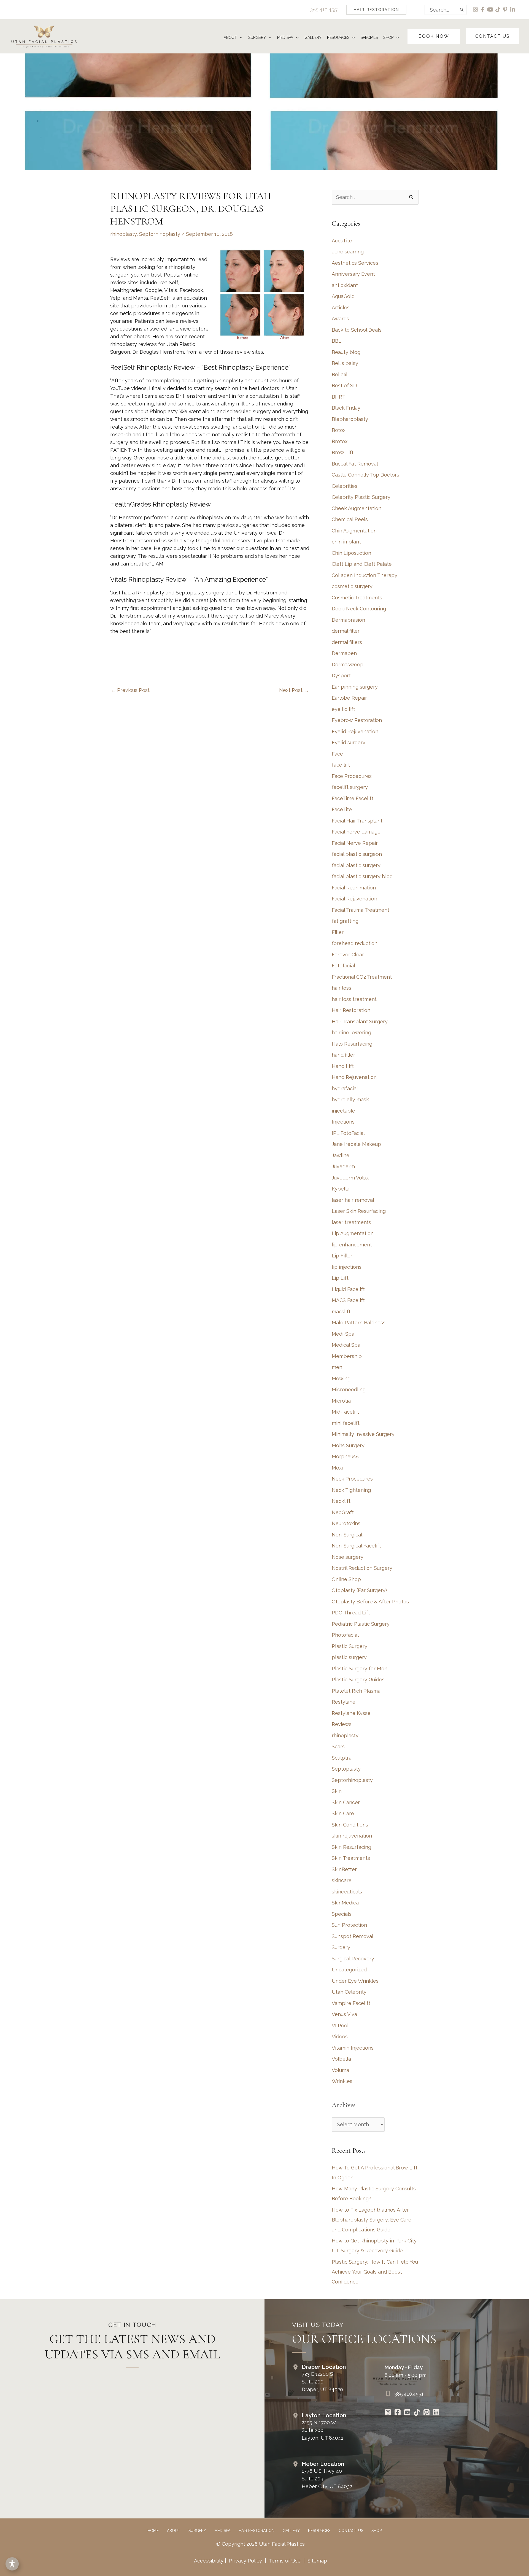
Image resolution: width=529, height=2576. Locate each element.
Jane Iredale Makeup (356, 1144)
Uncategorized (349, 1970)
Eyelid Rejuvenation (355, 731)
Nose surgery (348, 1557)
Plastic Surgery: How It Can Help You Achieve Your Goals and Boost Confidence (375, 2272)
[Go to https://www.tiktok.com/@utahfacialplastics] (417, 2413)
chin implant (346, 542)
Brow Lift (343, 452)
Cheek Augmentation (357, 508)
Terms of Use (285, 2561)
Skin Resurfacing (351, 1847)
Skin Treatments (351, 1858)
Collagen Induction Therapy (365, 575)
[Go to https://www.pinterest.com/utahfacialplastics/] (427, 2413)
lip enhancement (352, 1245)
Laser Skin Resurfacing (359, 1211)
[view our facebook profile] (483, 10)
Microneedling (349, 1390)
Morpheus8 (345, 1456)
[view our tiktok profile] (498, 10)
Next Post (294, 690)
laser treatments (351, 1222)
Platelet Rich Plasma (356, 1691)
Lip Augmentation (353, 1233)
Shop (376, 2531)
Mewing (341, 1378)
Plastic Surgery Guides (358, 1680)
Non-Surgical (347, 1535)
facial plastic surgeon (357, 854)
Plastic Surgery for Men (360, 1669)
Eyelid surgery (349, 742)
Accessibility (209, 2561)
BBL (337, 341)
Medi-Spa (343, 1334)
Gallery (291, 2531)
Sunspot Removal (353, 1936)
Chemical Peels (350, 519)
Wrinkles (342, 2081)
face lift (341, 765)
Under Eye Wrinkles (355, 1981)
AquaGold (343, 296)
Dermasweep (348, 665)
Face (337, 754)
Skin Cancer (346, 1802)
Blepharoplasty (350, 419)
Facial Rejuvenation (354, 899)
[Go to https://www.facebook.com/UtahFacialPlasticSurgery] (398, 2413)
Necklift (341, 1501)
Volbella (341, 2059)
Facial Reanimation (354, 888)
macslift (341, 1312)
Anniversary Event (353, 274)
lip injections (347, 1267)
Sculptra (342, 1758)
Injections (343, 1122)
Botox (339, 430)
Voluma (340, 2070)
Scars (338, 1746)
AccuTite (342, 241)
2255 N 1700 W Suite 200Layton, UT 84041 (322, 2430)
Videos (340, 2037)
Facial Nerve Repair (355, 843)
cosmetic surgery (352, 586)
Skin (337, 1791)
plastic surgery (349, 1657)
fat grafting (345, 921)
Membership (347, 1356)
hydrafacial (345, 1088)
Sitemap (317, 2561)
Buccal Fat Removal (355, 464)
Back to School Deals (357, 330)
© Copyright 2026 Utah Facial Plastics (261, 2544)
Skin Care (343, 1813)
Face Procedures (352, 776)
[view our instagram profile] (476, 10)
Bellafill (340, 374)
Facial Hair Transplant (357, 821)
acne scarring (348, 252)
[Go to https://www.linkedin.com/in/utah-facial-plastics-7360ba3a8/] (436, 2413)
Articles (341, 308)
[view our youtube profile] (491, 10)
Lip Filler (342, 1256)
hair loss (342, 988)
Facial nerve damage (356, 832)
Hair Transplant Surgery (360, 1022)
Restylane (344, 1702)
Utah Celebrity (349, 1992)
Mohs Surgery (348, 1445)
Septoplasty (346, 1769)
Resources (319, 2531)
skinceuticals (347, 1892)
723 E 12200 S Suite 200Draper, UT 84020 (322, 2382)
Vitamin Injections (353, 2048)
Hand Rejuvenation (354, 1077)
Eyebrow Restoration (357, 720)
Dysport (341, 676)
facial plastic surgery (356, 865)
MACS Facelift (348, 1300)
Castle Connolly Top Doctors (365, 475)
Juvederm (343, 1166)
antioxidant (345, 285)
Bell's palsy (345, 363)
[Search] (462, 10)
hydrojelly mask (350, 1099)
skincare (342, 1880)
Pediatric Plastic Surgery (361, 1624)
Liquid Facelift (348, 1289)
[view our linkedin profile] (513, 10)
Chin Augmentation (354, 531)
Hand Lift (343, 1066)
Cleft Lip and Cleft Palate (362, 564)
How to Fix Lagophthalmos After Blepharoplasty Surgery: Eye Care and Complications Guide (372, 2220)
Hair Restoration (351, 1010)
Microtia (341, 1401)
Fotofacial (343, 966)
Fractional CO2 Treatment (362, 977)
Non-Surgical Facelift (356, 1546)
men (337, 1367)
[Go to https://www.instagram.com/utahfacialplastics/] (388, 2413)
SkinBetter (344, 1869)
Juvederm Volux (350, 1178)
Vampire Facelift (351, 2003)
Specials (342, 1914)
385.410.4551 (325, 10)
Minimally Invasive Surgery (363, 1434)
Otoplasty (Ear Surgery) (359, 1590)
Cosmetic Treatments (357, 598)
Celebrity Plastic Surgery (361, 497)
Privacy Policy (245, 2561)
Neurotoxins (346, 1523)
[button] (376, 10)
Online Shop (346, 1579)
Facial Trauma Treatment (361, 910)
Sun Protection (349, 1925)
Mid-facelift (345, 1412)
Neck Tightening (351, 1490)
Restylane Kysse (351, 1713)
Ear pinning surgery (355, 687)
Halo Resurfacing (352, 1044)
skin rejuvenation (352, 1836)
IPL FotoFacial (348, 1133)
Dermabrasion (348, 620)
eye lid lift (343, 709)
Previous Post (130, 690)
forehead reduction (355, 943)
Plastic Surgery (349, 1646)
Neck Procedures (352, 1479)
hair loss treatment (354, 999)
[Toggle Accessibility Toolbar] (12, 2564)
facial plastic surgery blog (362, 876)
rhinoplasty (123, 234)
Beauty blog (346, 352)
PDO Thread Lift (351, 1613)
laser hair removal (353, 1200)
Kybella (341, 1189)
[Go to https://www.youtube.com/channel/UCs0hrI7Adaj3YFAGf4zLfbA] (407, 2413)
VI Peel (340, 2026)
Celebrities (345, 486)
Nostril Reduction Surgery (362, 1568)
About (174, 2531)
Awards (340, 319)
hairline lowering (351, 1033)
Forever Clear (348, 955)
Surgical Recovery (353, 1959)
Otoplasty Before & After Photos (370, 1602)
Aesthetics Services (355, 263)
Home (153, 2531)
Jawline (341, 1155)
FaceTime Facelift (353, 798)
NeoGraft (343, 1512)
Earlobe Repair (349, 698)
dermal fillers (347, 642)
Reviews (342, 1724)
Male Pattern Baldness (359, 1323)
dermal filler (346, 631)
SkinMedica (345, 1903)
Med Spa (222, 2531)
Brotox (340, 441)
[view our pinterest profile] (505, 10)
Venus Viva (344, 2014)
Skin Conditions (350, 1825)
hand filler (343, 1055)
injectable (343, 1111)
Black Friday (346, 408)
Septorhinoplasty (160, 234)
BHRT (339, 397)
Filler (338, 932)
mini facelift (346, 1423)
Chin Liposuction (351, 553)
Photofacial (345, 1635)
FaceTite (342, 809)
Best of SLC (346, 385)
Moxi (337, 1468)
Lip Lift (340, 1278)
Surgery (341, 1947)
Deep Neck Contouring (359, 609)
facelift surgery (350, 787)
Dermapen (344, 653)
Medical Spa (346, 1345)
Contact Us (351, 2531)
